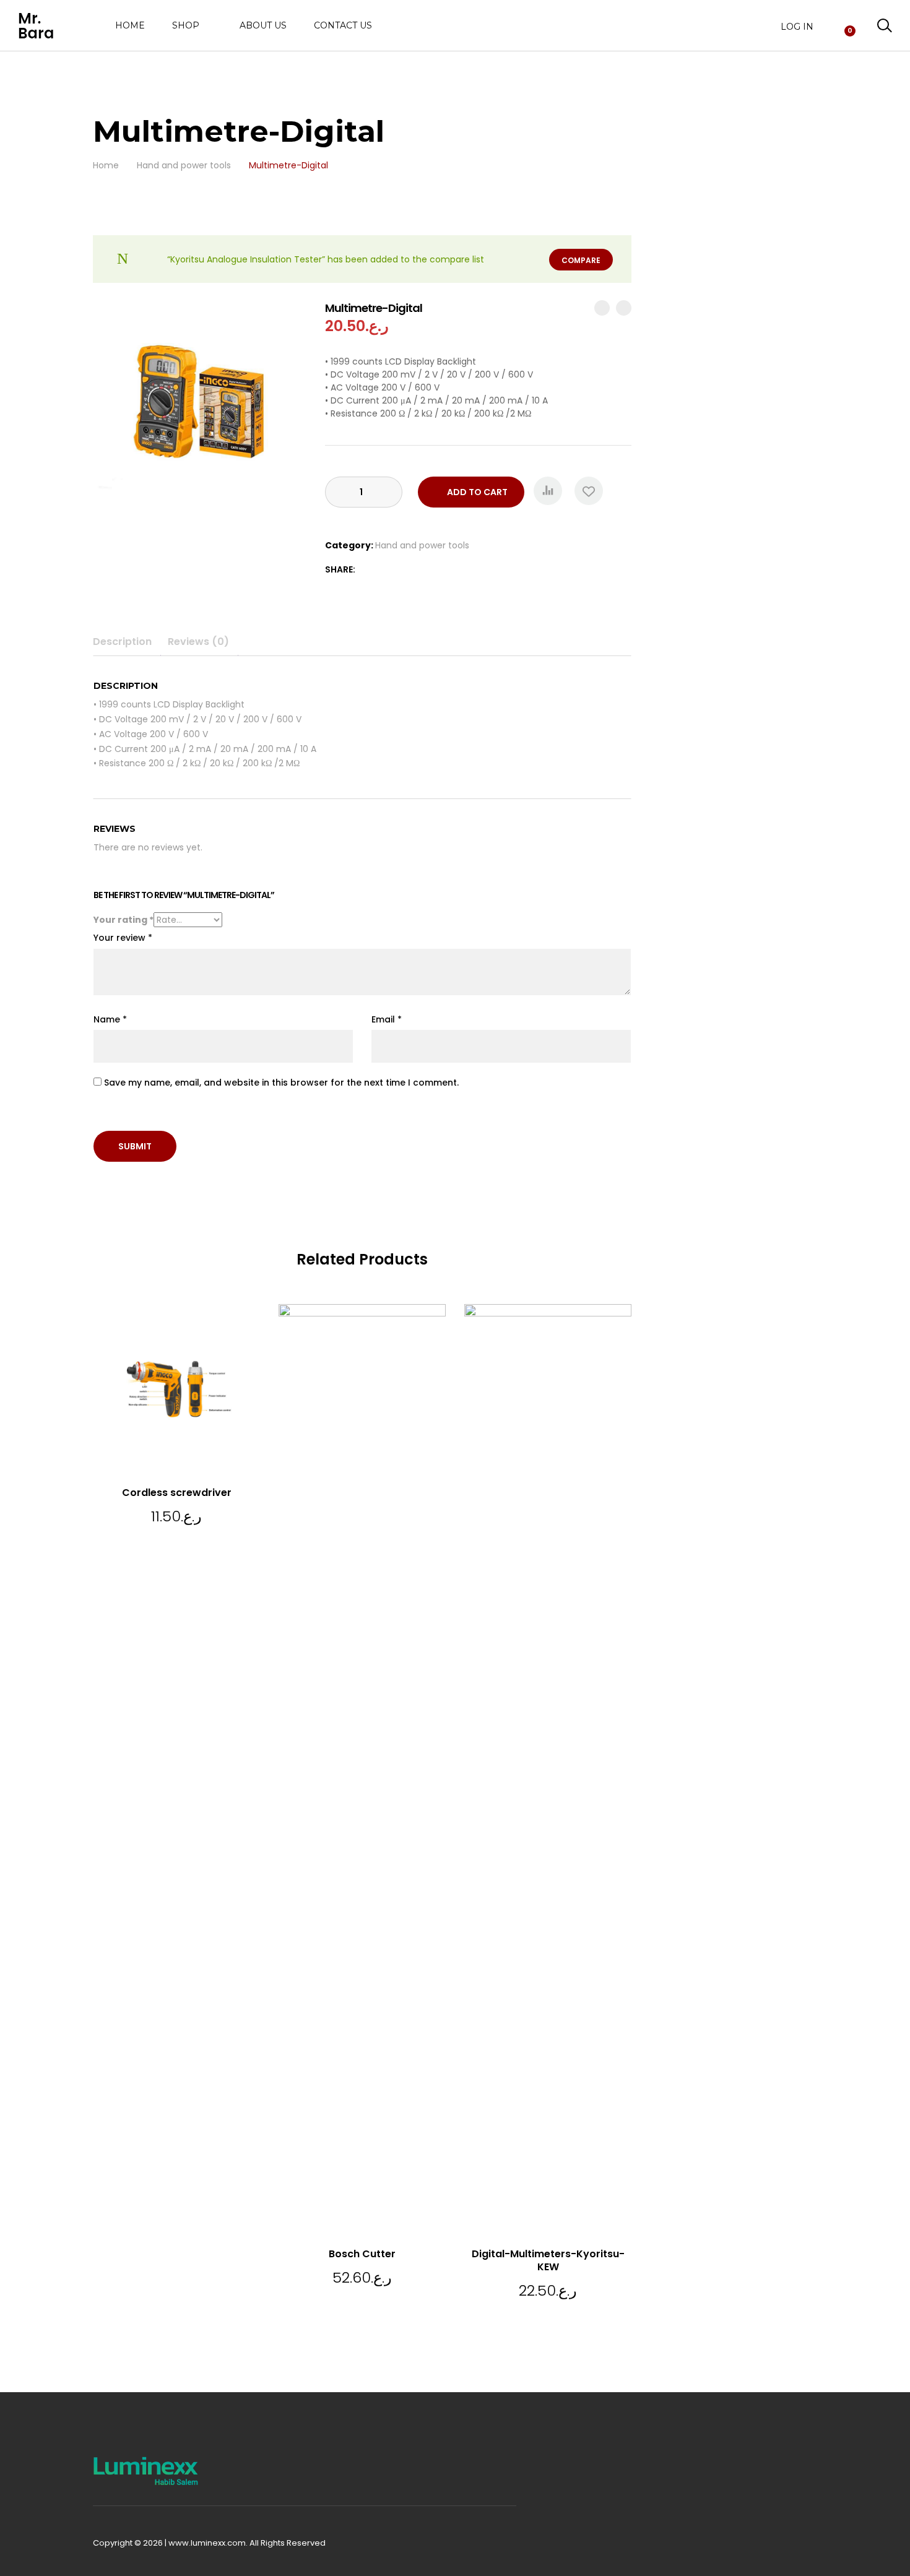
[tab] (127, 642)
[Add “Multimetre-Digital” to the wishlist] (589, 491)
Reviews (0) (198, 642)
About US (263, 25)
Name (110, 1019)
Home (130, 25)
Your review (123, 938)
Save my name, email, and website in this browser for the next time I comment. (281, 1083)
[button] (548, 491)
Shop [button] (186, 26)
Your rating (123, 920)
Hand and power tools (422, 545)
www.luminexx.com (207, 2543)
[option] (200, 407)
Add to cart (477, 492)
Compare (581, 260)
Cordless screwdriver (177, 1493)
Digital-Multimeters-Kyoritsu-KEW (548, 2260)
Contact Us (343, 25)
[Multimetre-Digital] (366, 569)
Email (387, 1019)
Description (122, 642)
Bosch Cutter (362, 2254)
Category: (349, 545)
